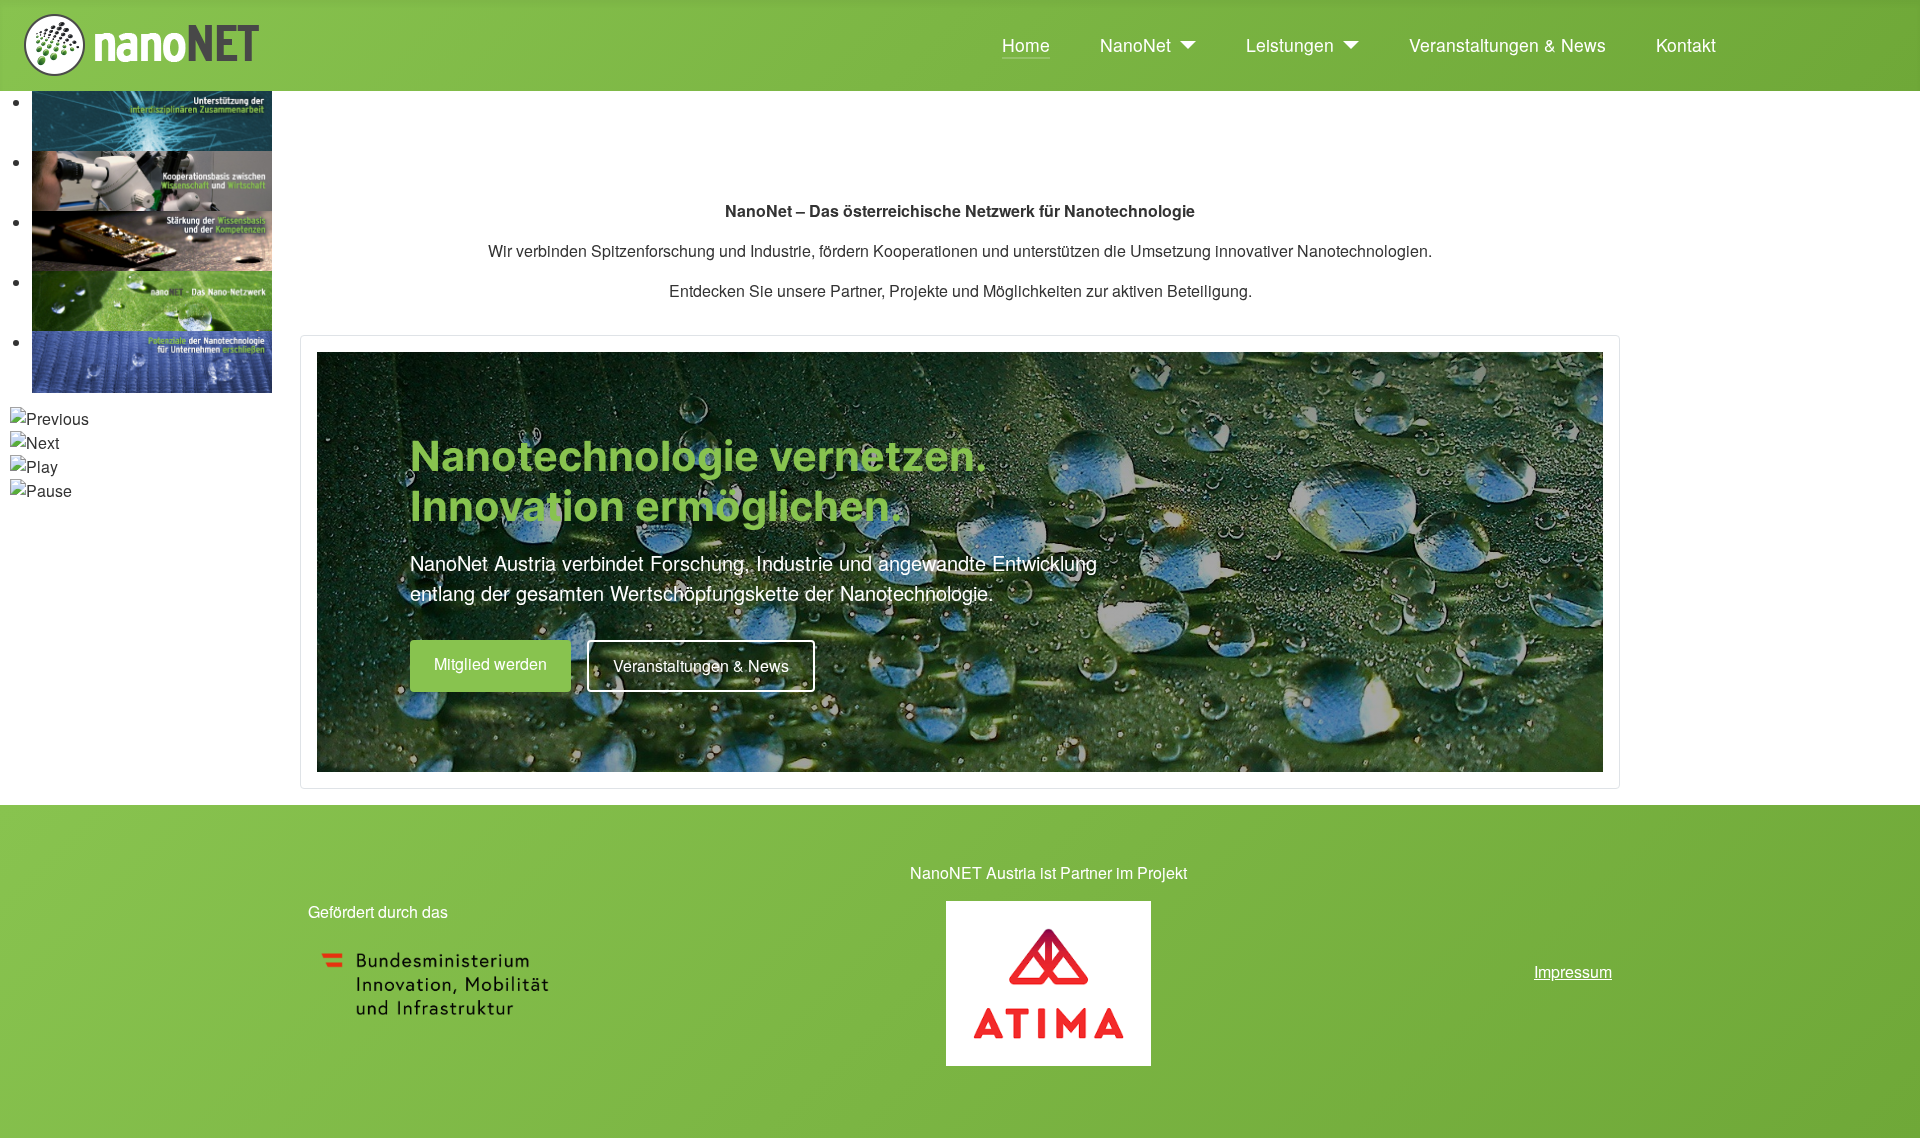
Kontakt (1686, 44)
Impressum (1573, 971)
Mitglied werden (490, 663)
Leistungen (1290, 44)
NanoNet (1135, 44)
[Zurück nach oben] (1885, 1101)
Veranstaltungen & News (1507, 44)
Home (1026, 44)
